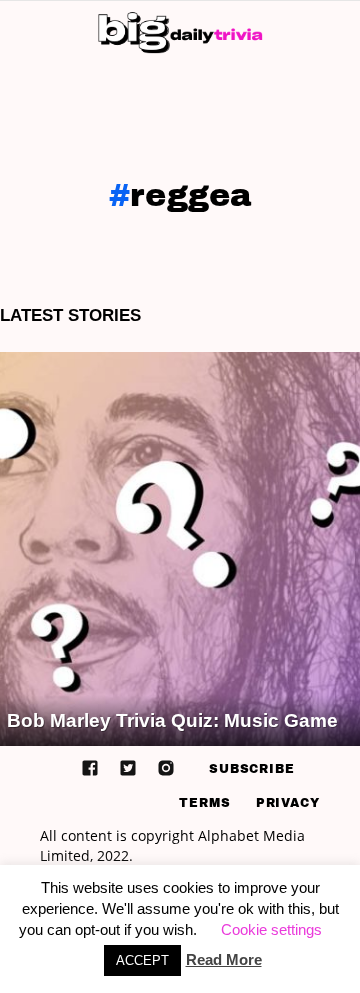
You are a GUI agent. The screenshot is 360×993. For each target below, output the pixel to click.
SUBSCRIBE (252, 769)
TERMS (205, 803)
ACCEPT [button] (142, 960)
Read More (224, 959)
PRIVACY (288, 803)
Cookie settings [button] (271, 929)
